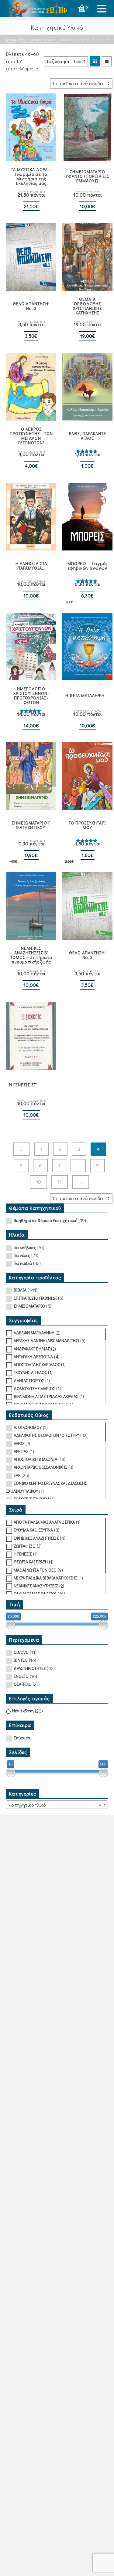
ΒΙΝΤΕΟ (21, 1660)
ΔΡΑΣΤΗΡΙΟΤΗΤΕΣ (30, 1668)
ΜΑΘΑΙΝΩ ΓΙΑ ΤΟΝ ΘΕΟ (35, 1570)
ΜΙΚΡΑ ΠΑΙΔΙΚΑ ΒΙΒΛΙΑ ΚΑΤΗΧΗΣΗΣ (45, 1578)
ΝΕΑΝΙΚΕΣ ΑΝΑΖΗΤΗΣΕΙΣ (36, 1586)
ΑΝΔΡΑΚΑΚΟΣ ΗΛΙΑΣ (32, 1349)
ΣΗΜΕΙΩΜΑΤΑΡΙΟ (29, 1306)
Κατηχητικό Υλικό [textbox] (55, 1805)
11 (60, 1182)
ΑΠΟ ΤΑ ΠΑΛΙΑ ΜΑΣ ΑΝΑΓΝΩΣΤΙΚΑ (44, 1522)
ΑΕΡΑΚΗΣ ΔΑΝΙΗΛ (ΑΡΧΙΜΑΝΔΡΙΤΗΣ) (46, 1340)
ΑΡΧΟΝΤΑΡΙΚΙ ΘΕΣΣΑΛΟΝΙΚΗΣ (40, 1467)
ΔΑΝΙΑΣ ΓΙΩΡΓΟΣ (29, 1381)
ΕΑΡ (17, 1475)
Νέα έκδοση (23, 1711)
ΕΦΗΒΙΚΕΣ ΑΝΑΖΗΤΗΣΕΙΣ (36, 1538)
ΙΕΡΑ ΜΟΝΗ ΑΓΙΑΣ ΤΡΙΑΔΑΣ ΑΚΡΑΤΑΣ (46, 1396)
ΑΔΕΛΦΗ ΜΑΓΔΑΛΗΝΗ (34, 1333)
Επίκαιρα (22, 1738)
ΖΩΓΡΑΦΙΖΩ (25, 1546)
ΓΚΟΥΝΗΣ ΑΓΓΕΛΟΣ (30, 1372)
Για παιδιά (23, 1263)
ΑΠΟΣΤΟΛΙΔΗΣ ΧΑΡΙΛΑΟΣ (37, 1364)
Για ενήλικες (25, 1247)
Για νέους (22, 1255)
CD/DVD (21, 1652)
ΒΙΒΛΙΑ (20, 1290)
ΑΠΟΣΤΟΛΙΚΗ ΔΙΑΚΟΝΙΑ (35, 1459)
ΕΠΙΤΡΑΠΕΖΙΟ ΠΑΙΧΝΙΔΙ (35, 1298)
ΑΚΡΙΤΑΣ (21, 1451)
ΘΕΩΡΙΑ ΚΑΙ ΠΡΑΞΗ (31, 1562)
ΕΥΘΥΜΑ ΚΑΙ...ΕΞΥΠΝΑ (33, 1530)
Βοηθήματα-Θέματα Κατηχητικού (45, 1220)
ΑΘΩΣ (19, 1443)
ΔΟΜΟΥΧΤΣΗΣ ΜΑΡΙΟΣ (34, 1388)
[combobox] (57, 1805)
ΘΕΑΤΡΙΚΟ (23, 1684)
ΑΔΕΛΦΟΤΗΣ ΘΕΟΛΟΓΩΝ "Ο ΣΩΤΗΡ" (46, 1435)
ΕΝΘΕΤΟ (21, 1676)
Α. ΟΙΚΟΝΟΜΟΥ (28, 1427)
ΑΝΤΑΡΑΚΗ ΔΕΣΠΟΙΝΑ (33, 1357)
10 (38, 1182)
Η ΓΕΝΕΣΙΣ (23, 1554)
